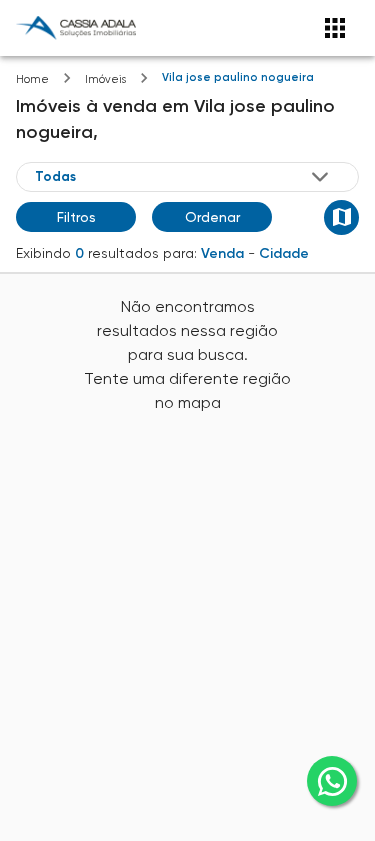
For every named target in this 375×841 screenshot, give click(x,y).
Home (32, 79)
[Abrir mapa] (341, 217)
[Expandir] (320, 177)
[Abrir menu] (335, 28)
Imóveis (105, 79)
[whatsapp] (332, 781)
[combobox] (183, 176)
